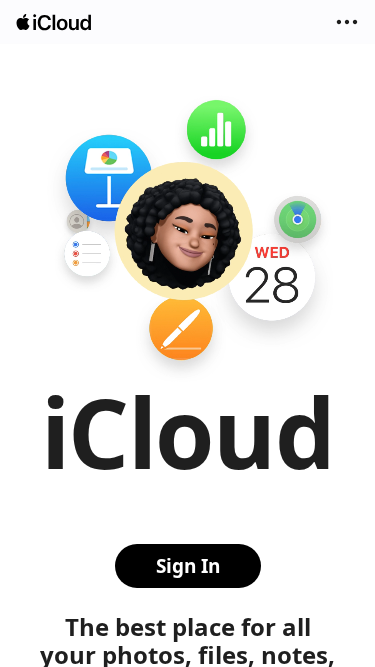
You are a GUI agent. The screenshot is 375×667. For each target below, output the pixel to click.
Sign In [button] (188, 566)
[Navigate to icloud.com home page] (55, 22)
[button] (347, 22)
